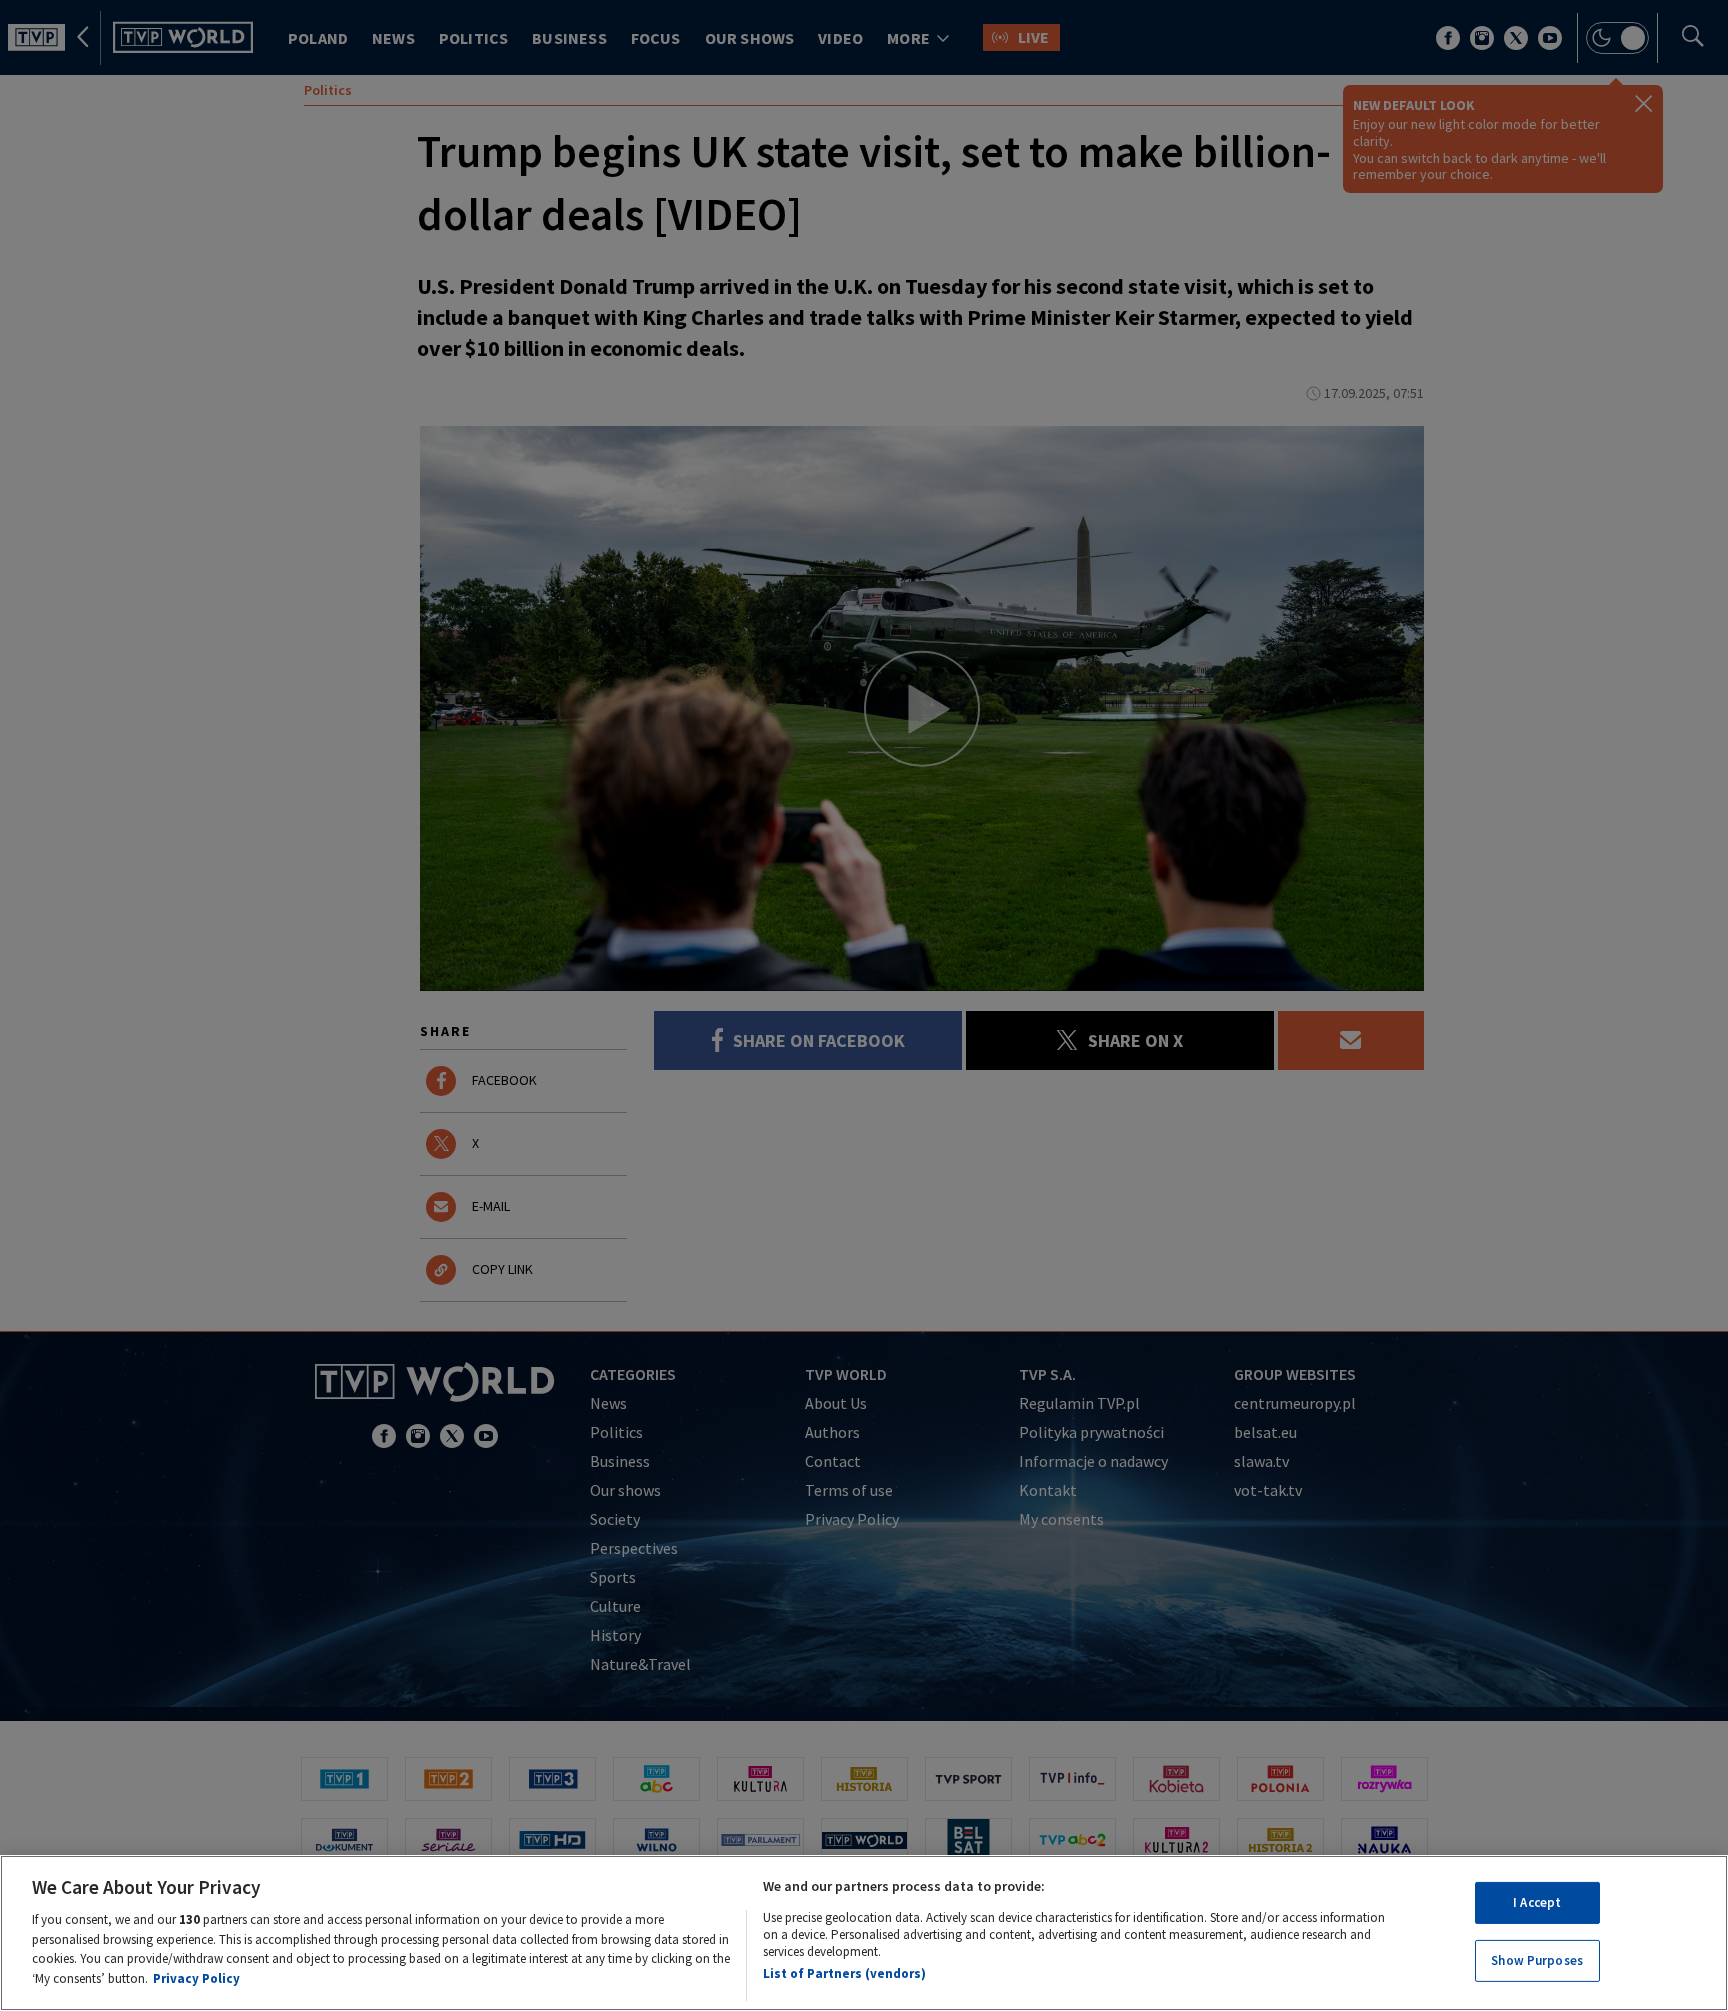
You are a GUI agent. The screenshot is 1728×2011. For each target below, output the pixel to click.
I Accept (1537, 1902)
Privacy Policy (196, 1977)
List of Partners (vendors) (844, 1973)
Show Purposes (1537, 1959)
